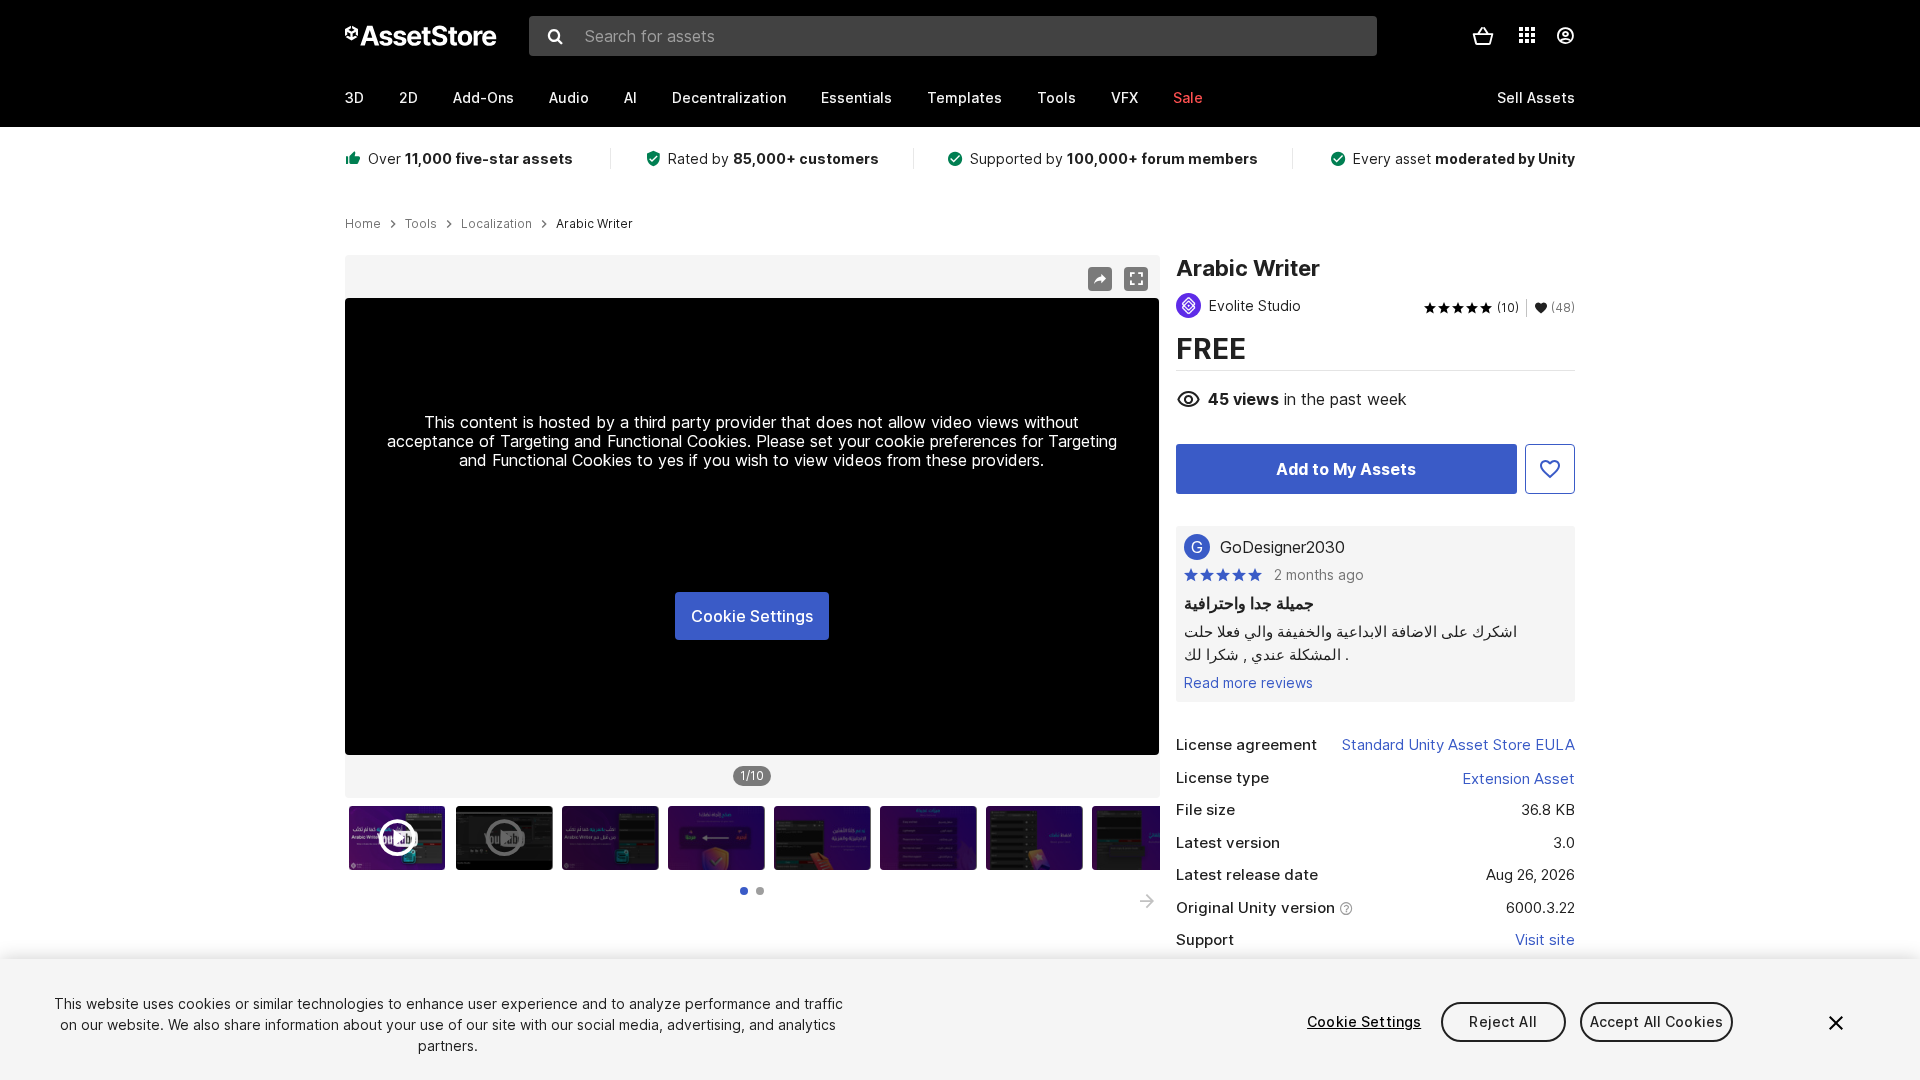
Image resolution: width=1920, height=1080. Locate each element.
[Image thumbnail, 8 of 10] (1145, 838)
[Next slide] (1147, 901)
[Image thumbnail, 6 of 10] (933, 838)
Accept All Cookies (1657, 1021)
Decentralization (729, 97)
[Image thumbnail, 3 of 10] (615, 838)
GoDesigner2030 (1282, 547)
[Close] (1836, 1023)
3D (354, 97)
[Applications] (1527, 35)
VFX (1124, 97)
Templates (964, 97)
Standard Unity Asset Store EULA (1458, 744)
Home (363, 224)
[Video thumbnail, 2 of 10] (509, 838)
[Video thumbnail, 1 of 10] (402, 838)
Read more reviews (1248, 682)
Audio (569, 97)
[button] (1483, 36)
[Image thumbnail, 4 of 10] (721, 838)
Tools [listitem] (421, 224)
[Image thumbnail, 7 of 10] (1039, 838)
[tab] (744, 891)
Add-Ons (483, 97)
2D (408, 97)
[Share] (1100, 279)
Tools (1056, 97)
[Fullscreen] (1136, 279)
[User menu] (1565, 36)
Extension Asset (1518, 778)
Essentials (856, 97)
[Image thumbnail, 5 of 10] (827, 838)
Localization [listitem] (496, 224)
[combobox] (953, 36)
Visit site (1545, 939)
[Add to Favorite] (1550, 469)
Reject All (1502, 1021)
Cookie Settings (752, 616)
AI (630, 97)
